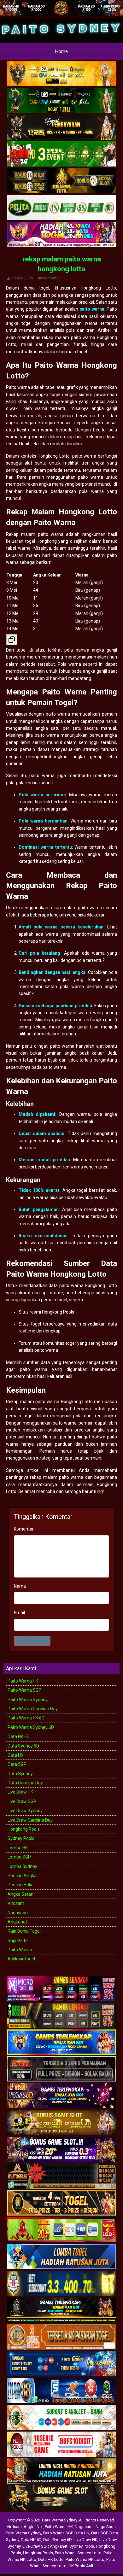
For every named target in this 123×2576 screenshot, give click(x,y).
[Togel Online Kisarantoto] (61, 181)
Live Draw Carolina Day (30, 1820)
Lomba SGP (19, 1857)
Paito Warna (20, 1950)
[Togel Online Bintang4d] (61, 2150)
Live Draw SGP (22, 1801)
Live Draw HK (20, 1792)
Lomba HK (18, 1848)
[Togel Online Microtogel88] (61, 1989)
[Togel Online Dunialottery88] (61, 2337)
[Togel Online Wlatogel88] (61, 2176)
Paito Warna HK (23, 1681)
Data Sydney (20, 1774)
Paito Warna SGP (24, 1690)
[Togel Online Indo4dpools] (61, 2257)
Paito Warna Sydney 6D (31, 1727)
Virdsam (16, 1903)
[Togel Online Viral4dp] (61, 235)
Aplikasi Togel (21, 1959)
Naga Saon (106, 2527)
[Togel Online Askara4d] (61, 2123)
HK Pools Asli (81, 2566)
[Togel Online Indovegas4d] (61, 2498)
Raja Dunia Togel (24, 1931)
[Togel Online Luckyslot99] (61, 2284)
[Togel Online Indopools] (61, 2444)
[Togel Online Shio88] (61, 2471)
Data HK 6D (19, 1736)
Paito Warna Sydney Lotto (78, 2553)
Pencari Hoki (20, 1885)
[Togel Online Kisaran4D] (61, 155)
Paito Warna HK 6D (26, 1718)
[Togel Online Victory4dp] (61, 2042)
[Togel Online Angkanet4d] (61, 2418)
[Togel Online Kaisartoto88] (61, 2230)
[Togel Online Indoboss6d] (61, 2016)
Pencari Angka (22, 1876)
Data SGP (17, 1764)
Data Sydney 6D (23, 1746)
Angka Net (33, 2527)
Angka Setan (20, 1894)
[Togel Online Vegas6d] (61, 2096)
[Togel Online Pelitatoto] (61, 208)
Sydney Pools (21, 1838)
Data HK (15, 1755)
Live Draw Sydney (25, 1811)
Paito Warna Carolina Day (33, 1709)
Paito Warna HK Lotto (85, 2559)
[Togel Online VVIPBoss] (61, 74)
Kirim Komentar (32, 1641)
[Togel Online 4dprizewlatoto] (61, 2203)
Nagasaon (18, 1913)
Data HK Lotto (51, 2559)
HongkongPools (38, 2553)
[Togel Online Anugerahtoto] (61, 2364)
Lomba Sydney (22, 1866)
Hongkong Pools (24, 1829)
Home (61, 51)
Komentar (51, 278)
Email (19, 1613)
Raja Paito (18, 1941)
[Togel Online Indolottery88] (61, 2391)
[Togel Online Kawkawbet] (61, 2069)
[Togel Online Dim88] (61, 101)
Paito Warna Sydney (28, 1700)
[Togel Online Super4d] (61, 128)
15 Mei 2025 (22, 278)
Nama (20, 1586)
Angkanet (17, 1922)
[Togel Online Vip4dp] (61, 2310)
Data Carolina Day (25, 1783)
